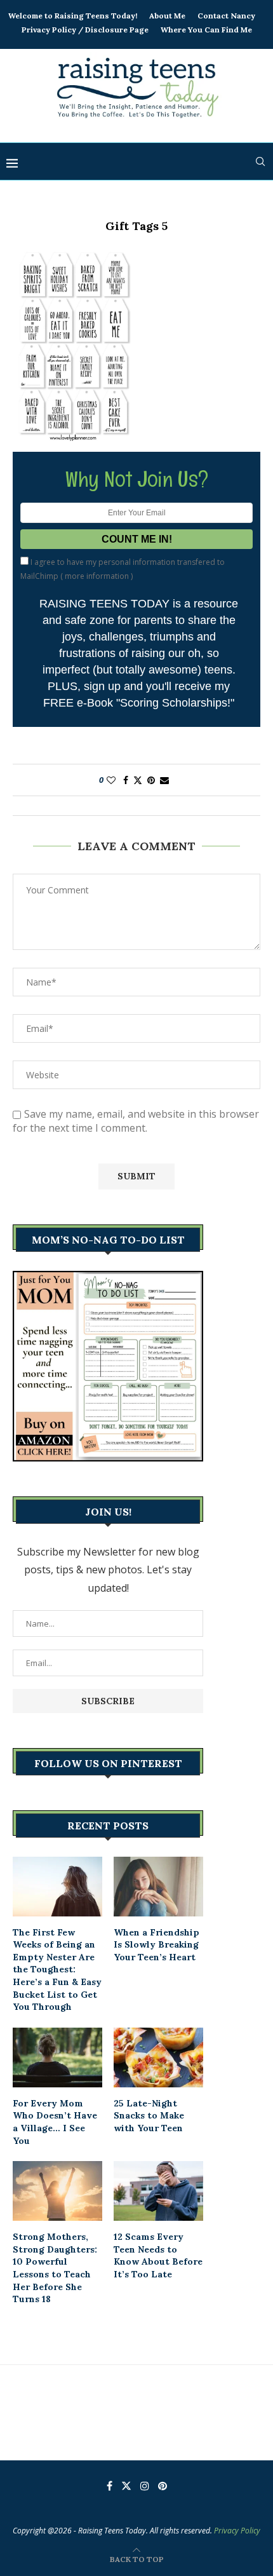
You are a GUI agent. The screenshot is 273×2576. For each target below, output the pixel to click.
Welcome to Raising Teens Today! (73, 16)
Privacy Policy (237, 2531)
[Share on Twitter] (138, 780)
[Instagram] (145, 2486)
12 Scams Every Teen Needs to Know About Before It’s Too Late (158, 2255)
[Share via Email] (164, 780)
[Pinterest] (163, 2486)
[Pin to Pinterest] (151, 780)
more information (97, 576)
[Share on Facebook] (126, 780)
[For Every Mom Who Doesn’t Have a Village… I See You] (57, 2057)
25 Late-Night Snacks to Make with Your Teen (149, 2116)
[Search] (260, 161)
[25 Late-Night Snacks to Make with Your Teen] (158, 2057)
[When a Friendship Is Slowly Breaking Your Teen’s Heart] (158, 1887)
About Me (167, 16)
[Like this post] (111, 780)
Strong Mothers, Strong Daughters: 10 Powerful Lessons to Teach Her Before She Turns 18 (55, 2268)
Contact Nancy (226, 16)
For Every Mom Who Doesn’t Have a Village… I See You (55, 2122)
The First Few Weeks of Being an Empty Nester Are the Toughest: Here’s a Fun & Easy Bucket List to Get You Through (57, 1970)
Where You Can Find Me (206, 30)
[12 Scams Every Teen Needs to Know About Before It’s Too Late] (158, 2191)
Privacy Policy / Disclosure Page (85, 30)
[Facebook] (110, 2486)
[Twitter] (126, 2486)
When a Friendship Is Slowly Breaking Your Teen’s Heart (156, 1945)
